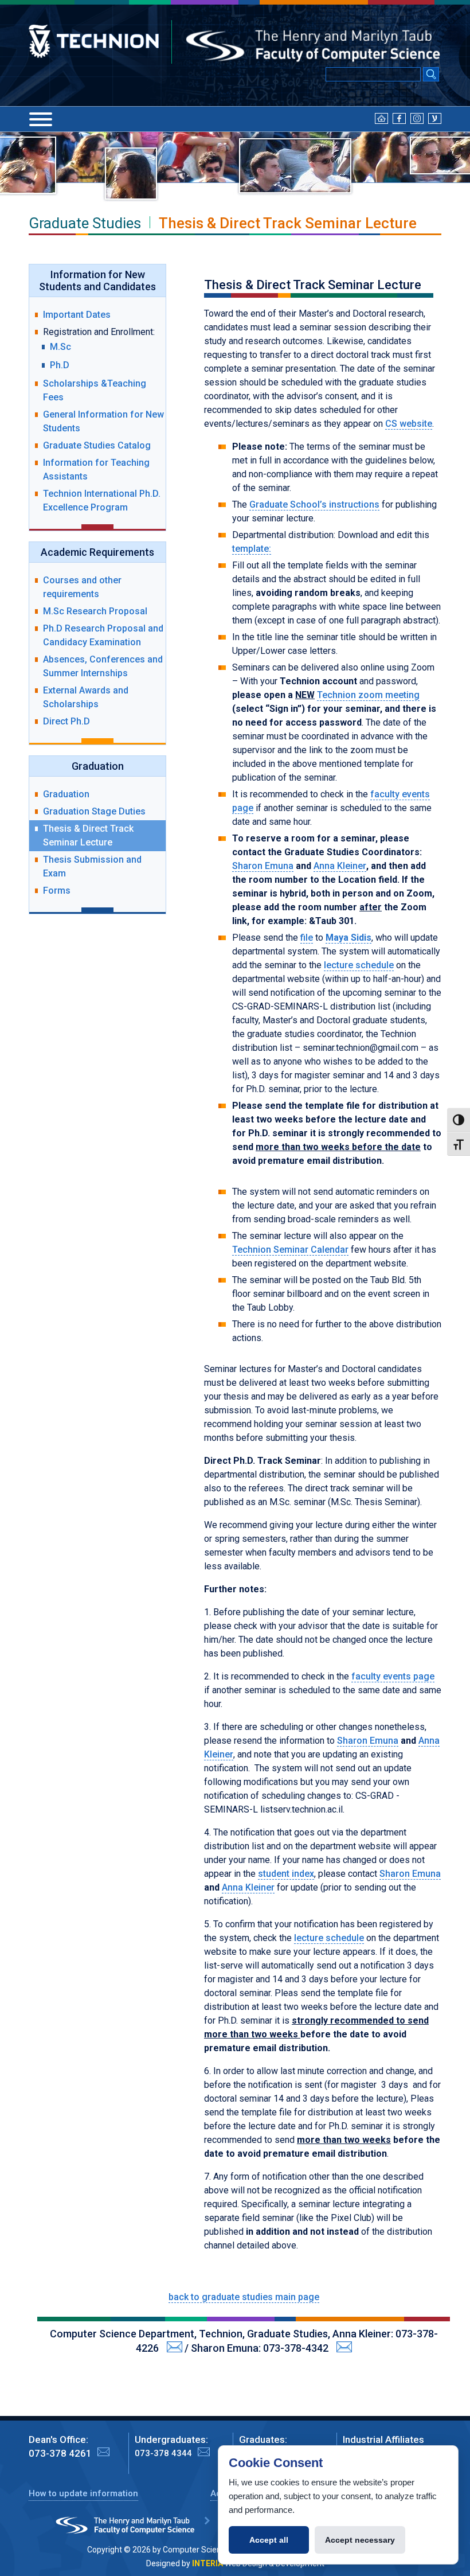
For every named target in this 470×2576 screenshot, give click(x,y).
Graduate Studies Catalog (97, 445)
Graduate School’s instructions (314, 504)
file (307, 938)
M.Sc (60, 347)
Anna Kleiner (340, 866)
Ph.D (60, 365)
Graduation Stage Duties (94, 811)
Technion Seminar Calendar (290, 1250)
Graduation (66, 794)
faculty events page (393, 1676)
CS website (409, 424)
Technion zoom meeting (368, 695)
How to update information (83, 2493)
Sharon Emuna (263, 866)
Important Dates (77, 315)
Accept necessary (360, 2540)
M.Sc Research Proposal (95, 611)
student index (286, 1874)
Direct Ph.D (66, 721)
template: (252, 549)
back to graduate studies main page (244, 2297)
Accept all (269, 2540)
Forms (57, 891)
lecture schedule (359, 965)
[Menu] (41, 119)
